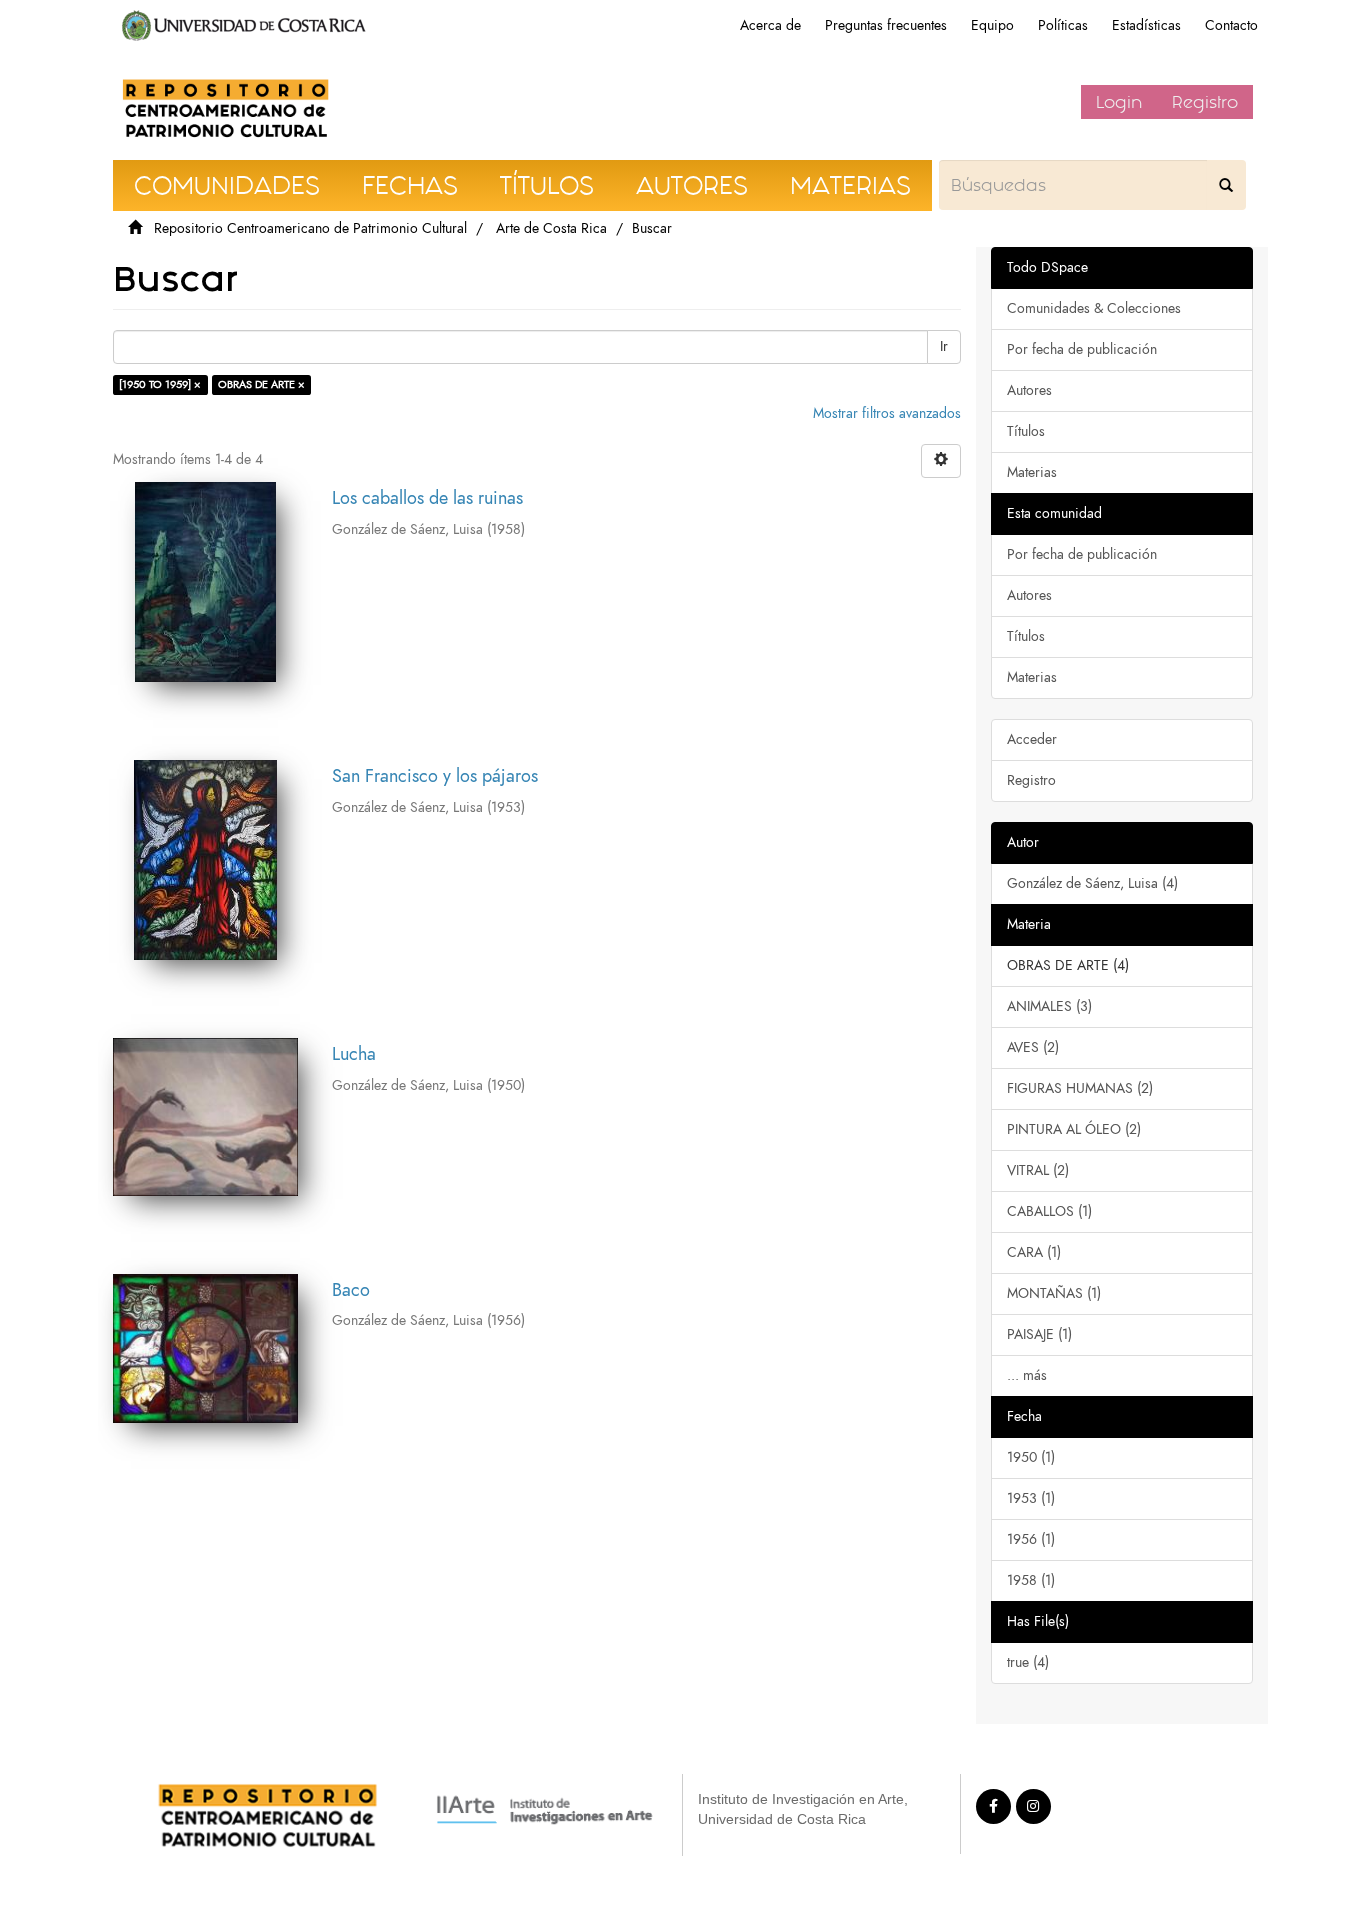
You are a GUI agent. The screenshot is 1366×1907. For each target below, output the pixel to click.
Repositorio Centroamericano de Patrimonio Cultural (310, 228)
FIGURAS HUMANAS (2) (1080, 1088)
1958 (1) (1031, 1580)
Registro (1205, 102)
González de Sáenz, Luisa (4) (1092, 883)
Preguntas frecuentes (886, 25)
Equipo (992, 25)
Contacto (1231, 25)
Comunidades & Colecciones (1094, 308)
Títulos (1026, 431)
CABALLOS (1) (1049, 1211)
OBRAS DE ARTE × (261, 384)
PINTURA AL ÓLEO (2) (1074, 1129)
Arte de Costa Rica (551, 228)
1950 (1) (1031, 1457)
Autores (1029, 390)
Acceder (1032, 739)
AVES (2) (1033, 1047)
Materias (1032, 472)
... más (1027, 1375)
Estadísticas (1146, 25)
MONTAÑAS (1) (1054, 1293)
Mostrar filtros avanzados (887, 413)
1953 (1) (1031, 1498)
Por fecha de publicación (1082, 349)
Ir (944, 346)
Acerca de (770, 25)
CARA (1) (1034, 1252)
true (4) (1028, 1662)
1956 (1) (1031, 1539)
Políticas (1063, 25)
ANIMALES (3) (1049, 1006)
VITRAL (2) (1038, 1170)
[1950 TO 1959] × (160, 384)
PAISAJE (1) (1039, 1334)
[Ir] (1226, 185)
